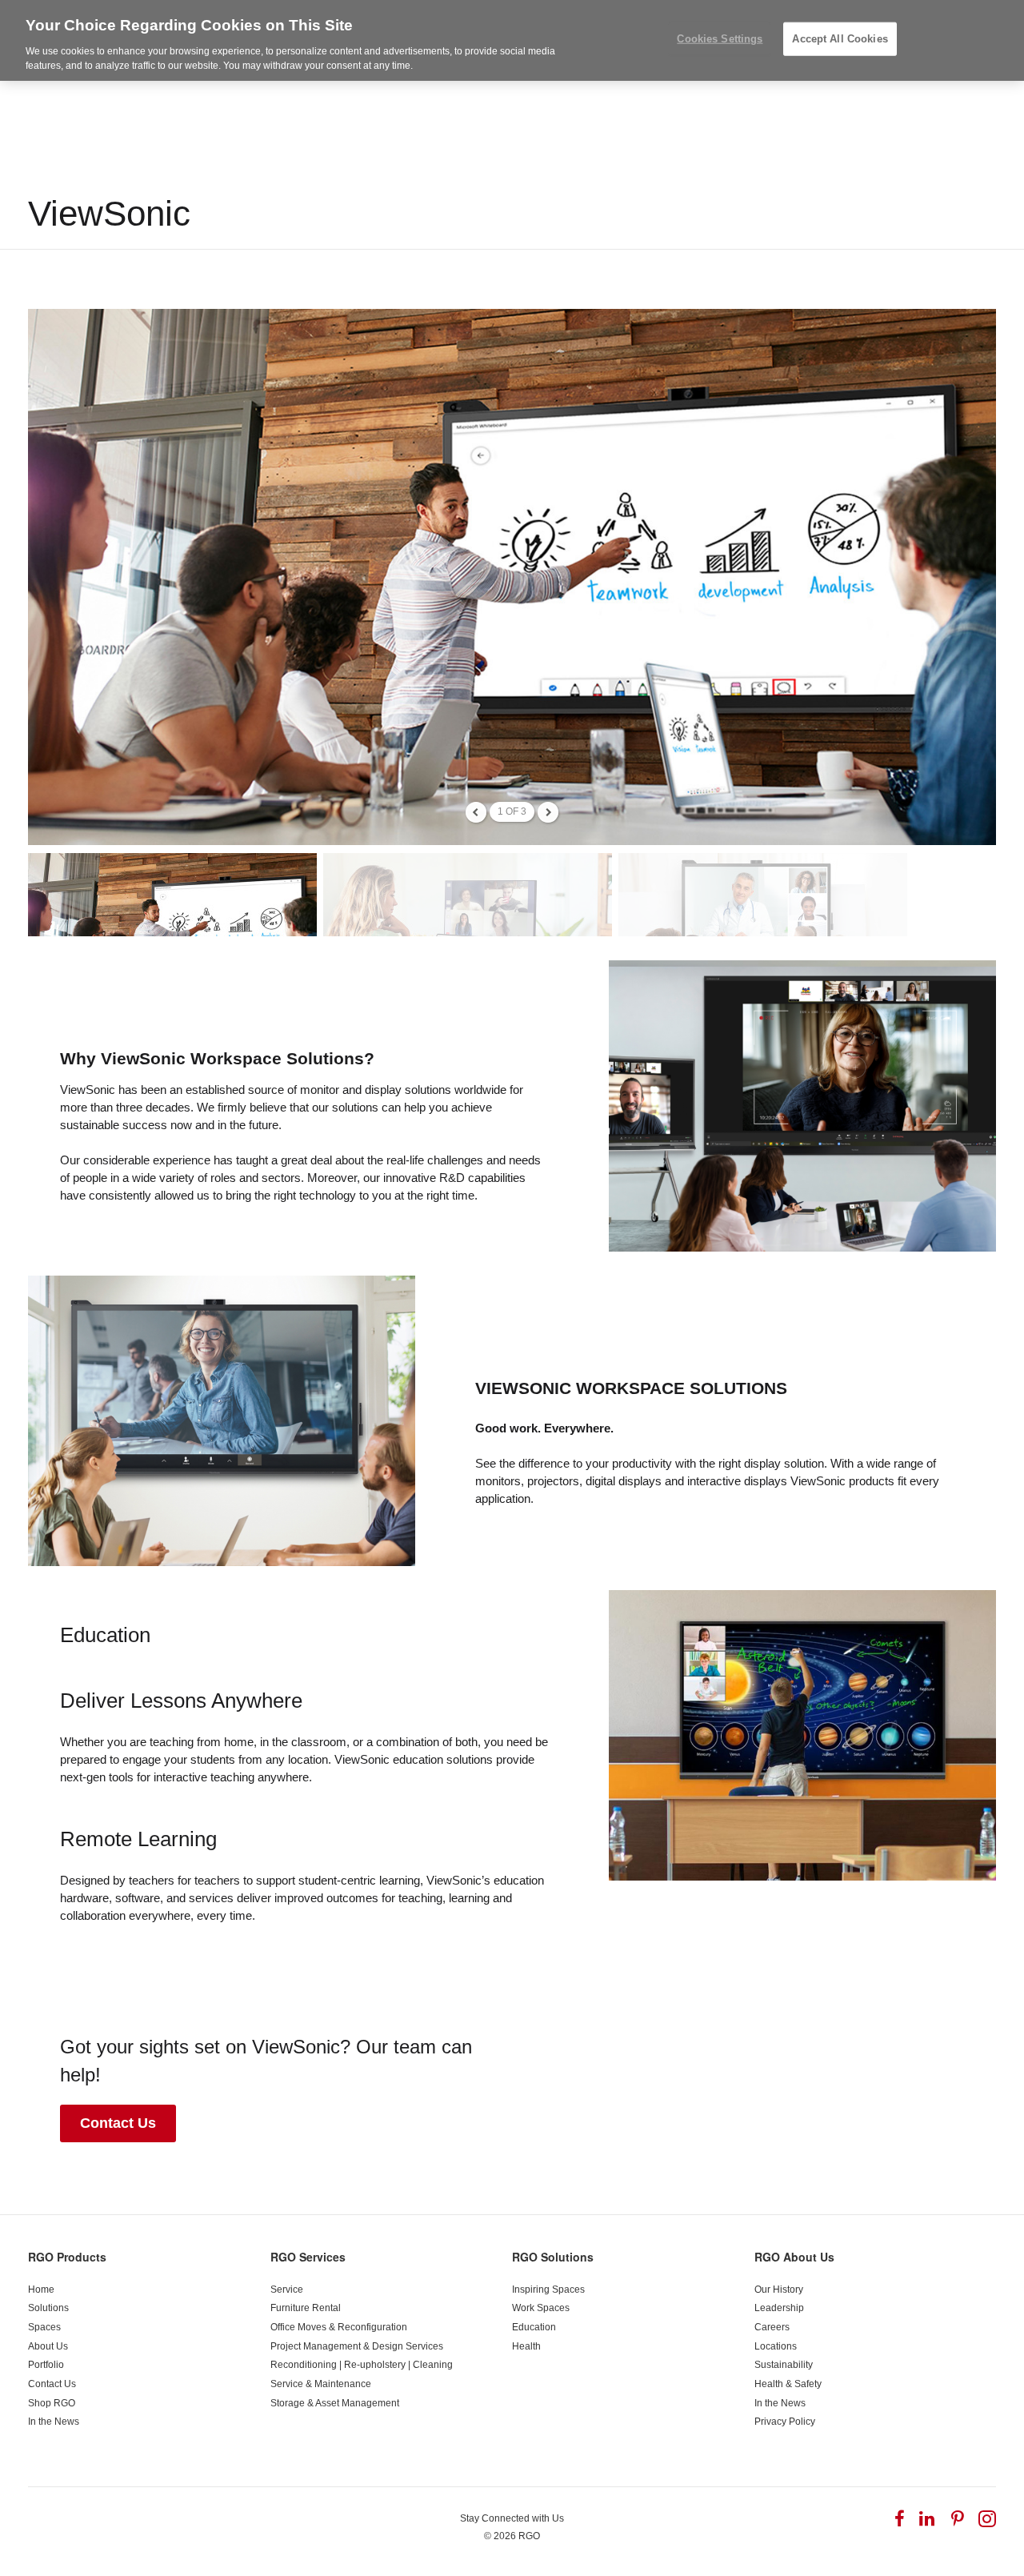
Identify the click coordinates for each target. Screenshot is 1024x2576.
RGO (529, 2536)
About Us (48, 2346)
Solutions (48, 2308)
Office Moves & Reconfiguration (339, 2327)
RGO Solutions (553, 2257)
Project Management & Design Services (357, 2346)
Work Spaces (541, 2308)
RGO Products (67, 2257)
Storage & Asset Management (335, 2403)
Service (287, 2290)
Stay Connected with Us (512, 2518)
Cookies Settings (720, 39)
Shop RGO (52, 2403)
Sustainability (784, 2365)
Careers (772, 2327)
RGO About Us (794, 2257)
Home (41, 2290)
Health (526, 2346)
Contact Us (118, 2123)
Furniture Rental (306, 2308)
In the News (54, 2422)
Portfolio (46, 2365)
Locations (776, 2346)
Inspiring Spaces (548, 2290)
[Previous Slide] (476, 812)
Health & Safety (788, 2384)
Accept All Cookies (840, 39)
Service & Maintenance (321, 2384)
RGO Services (308, 2257)
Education (534, 2327)
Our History (779, 2290)
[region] (512, 40)
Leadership (779, 2308)
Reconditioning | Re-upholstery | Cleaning (362, 2365)
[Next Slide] (548, 812)
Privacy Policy (785, 2422)
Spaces (44, 2327)
